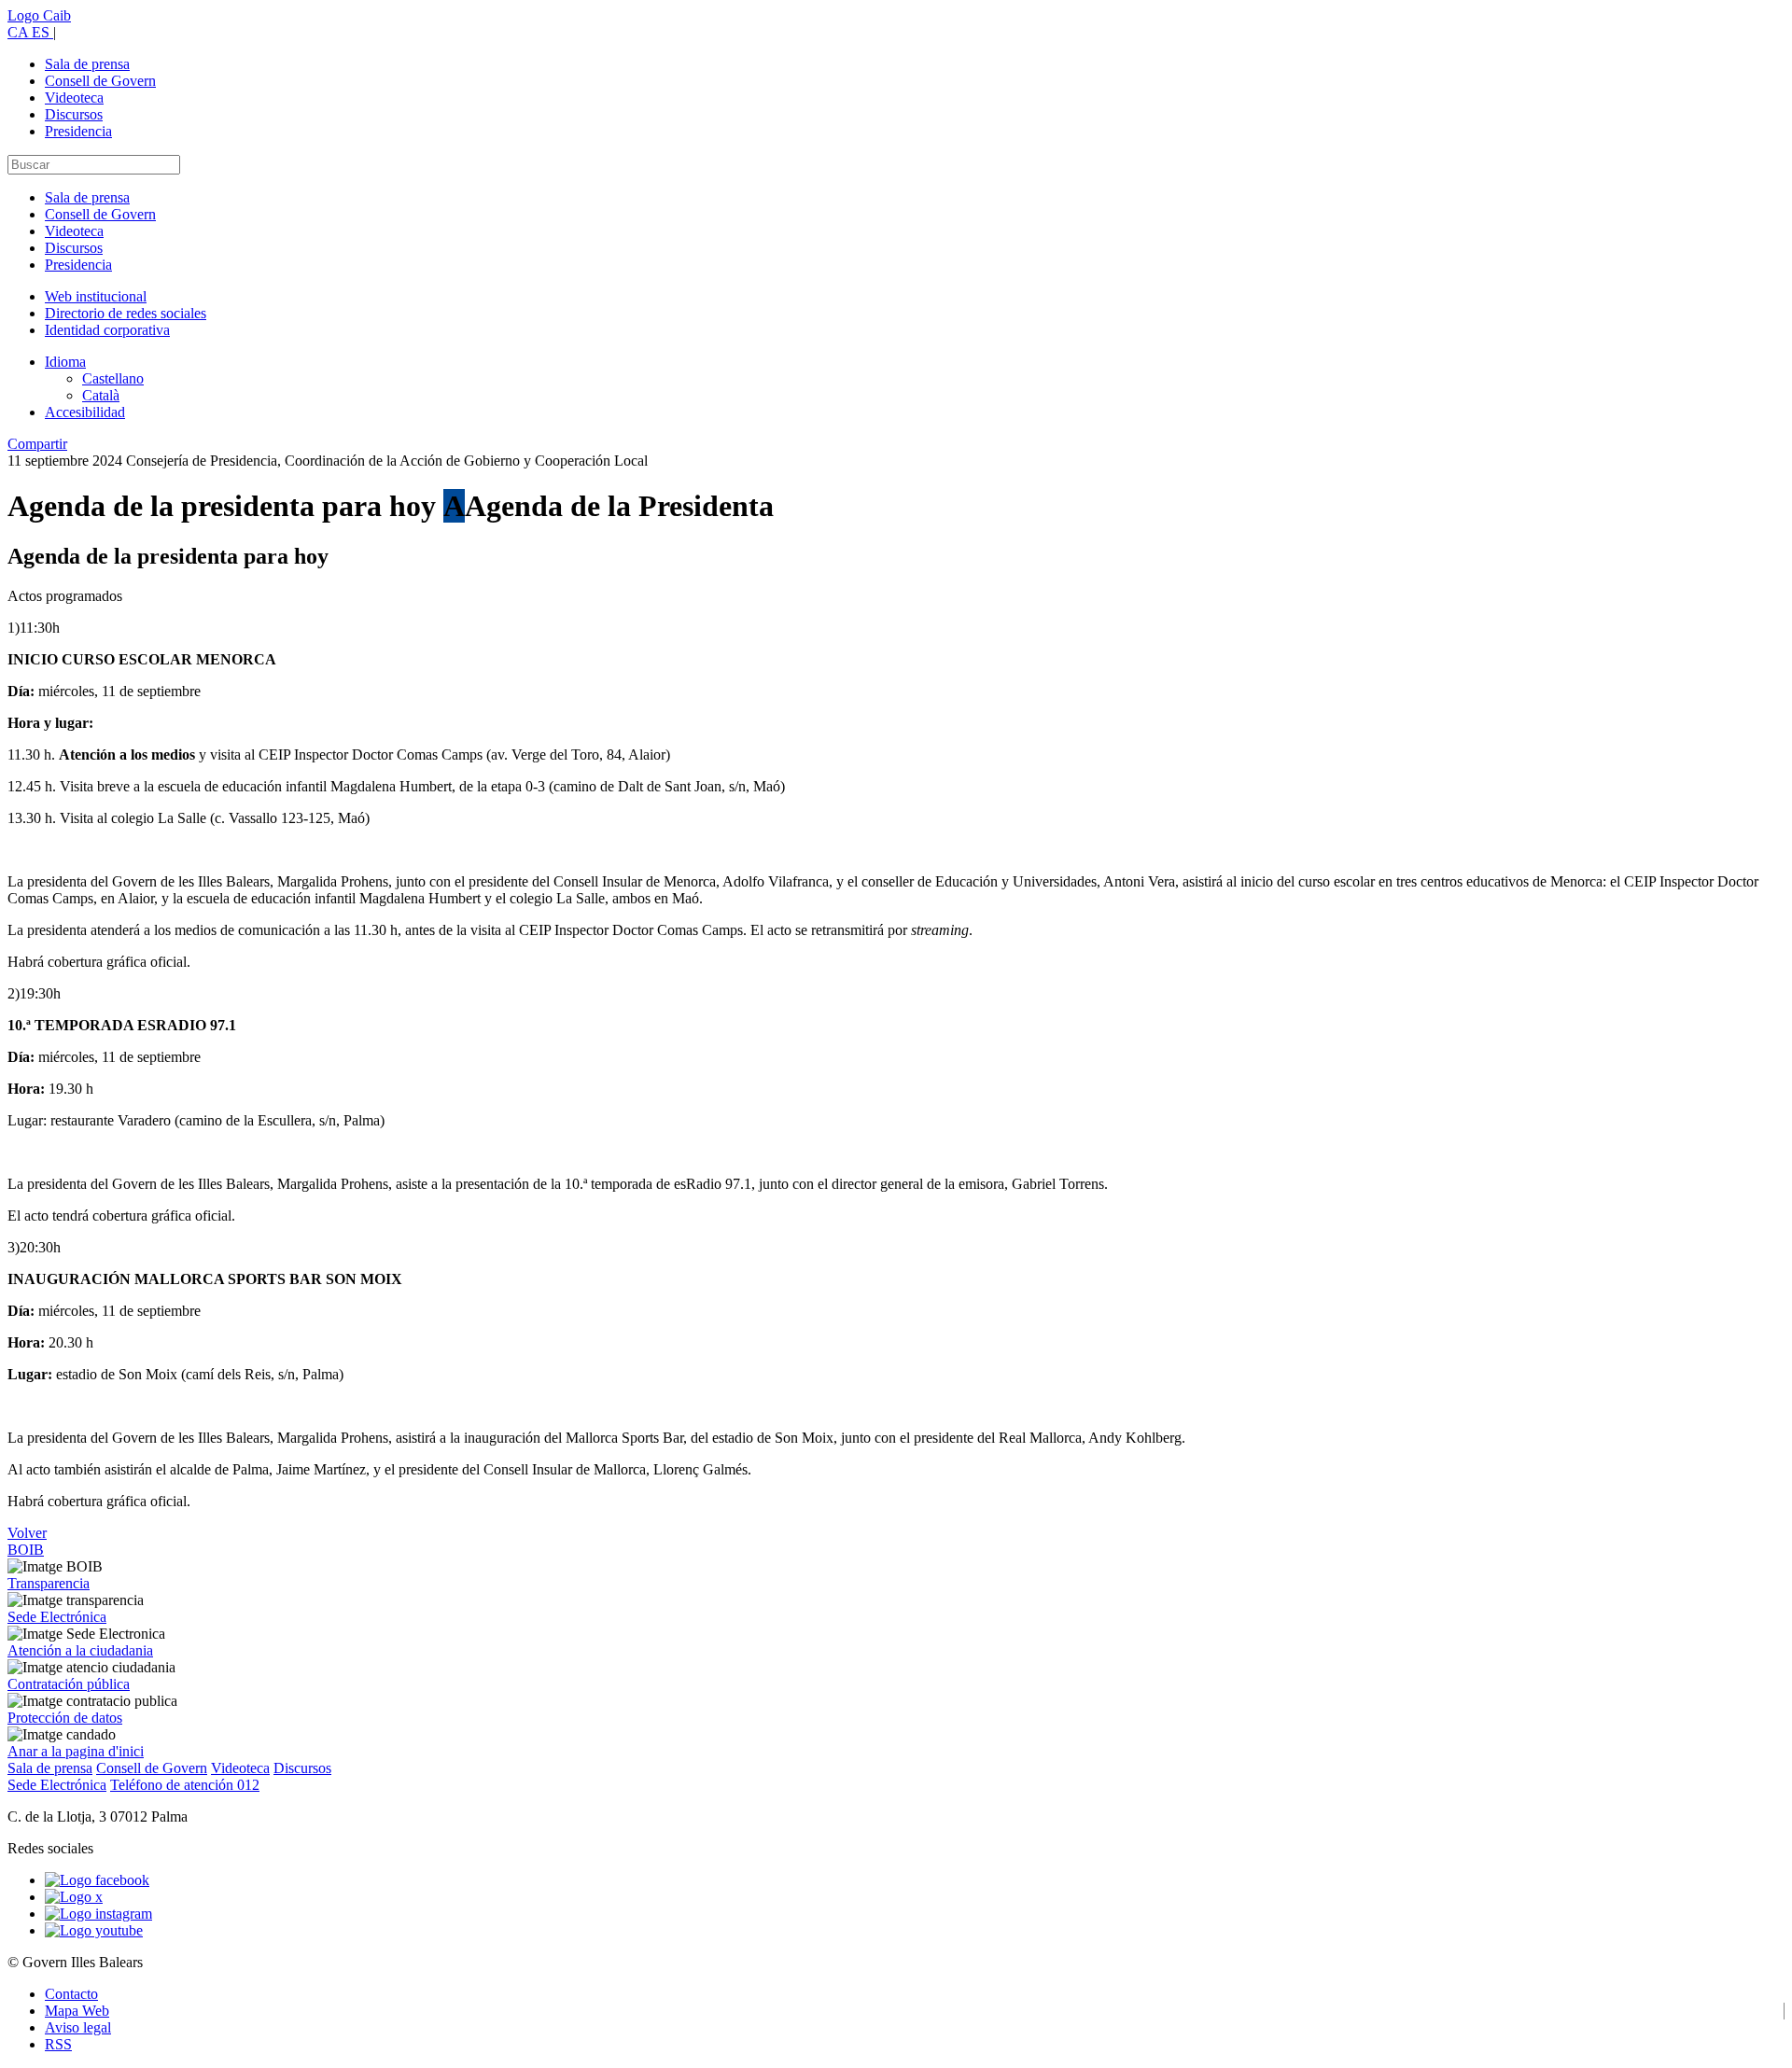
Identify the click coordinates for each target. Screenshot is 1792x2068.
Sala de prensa (87, 64)
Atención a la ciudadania (80, 1650)
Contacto (71, 1994)
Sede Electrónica (57, 1617)
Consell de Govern (100, 81)
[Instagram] (98, 1914)
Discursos (74, 114)
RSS (58, 2044)
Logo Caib (39, 15)
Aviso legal (78, 2027)
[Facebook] (97, 1880)
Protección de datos (65, 1718)
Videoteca (74, 98)
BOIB (26, 1550)
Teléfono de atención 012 (185, 1785)
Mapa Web (77, 2011)
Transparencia (49, 1583)
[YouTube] (94, 1930)
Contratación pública (69, 1684)
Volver (27, 1533)
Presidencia (78, 131)
